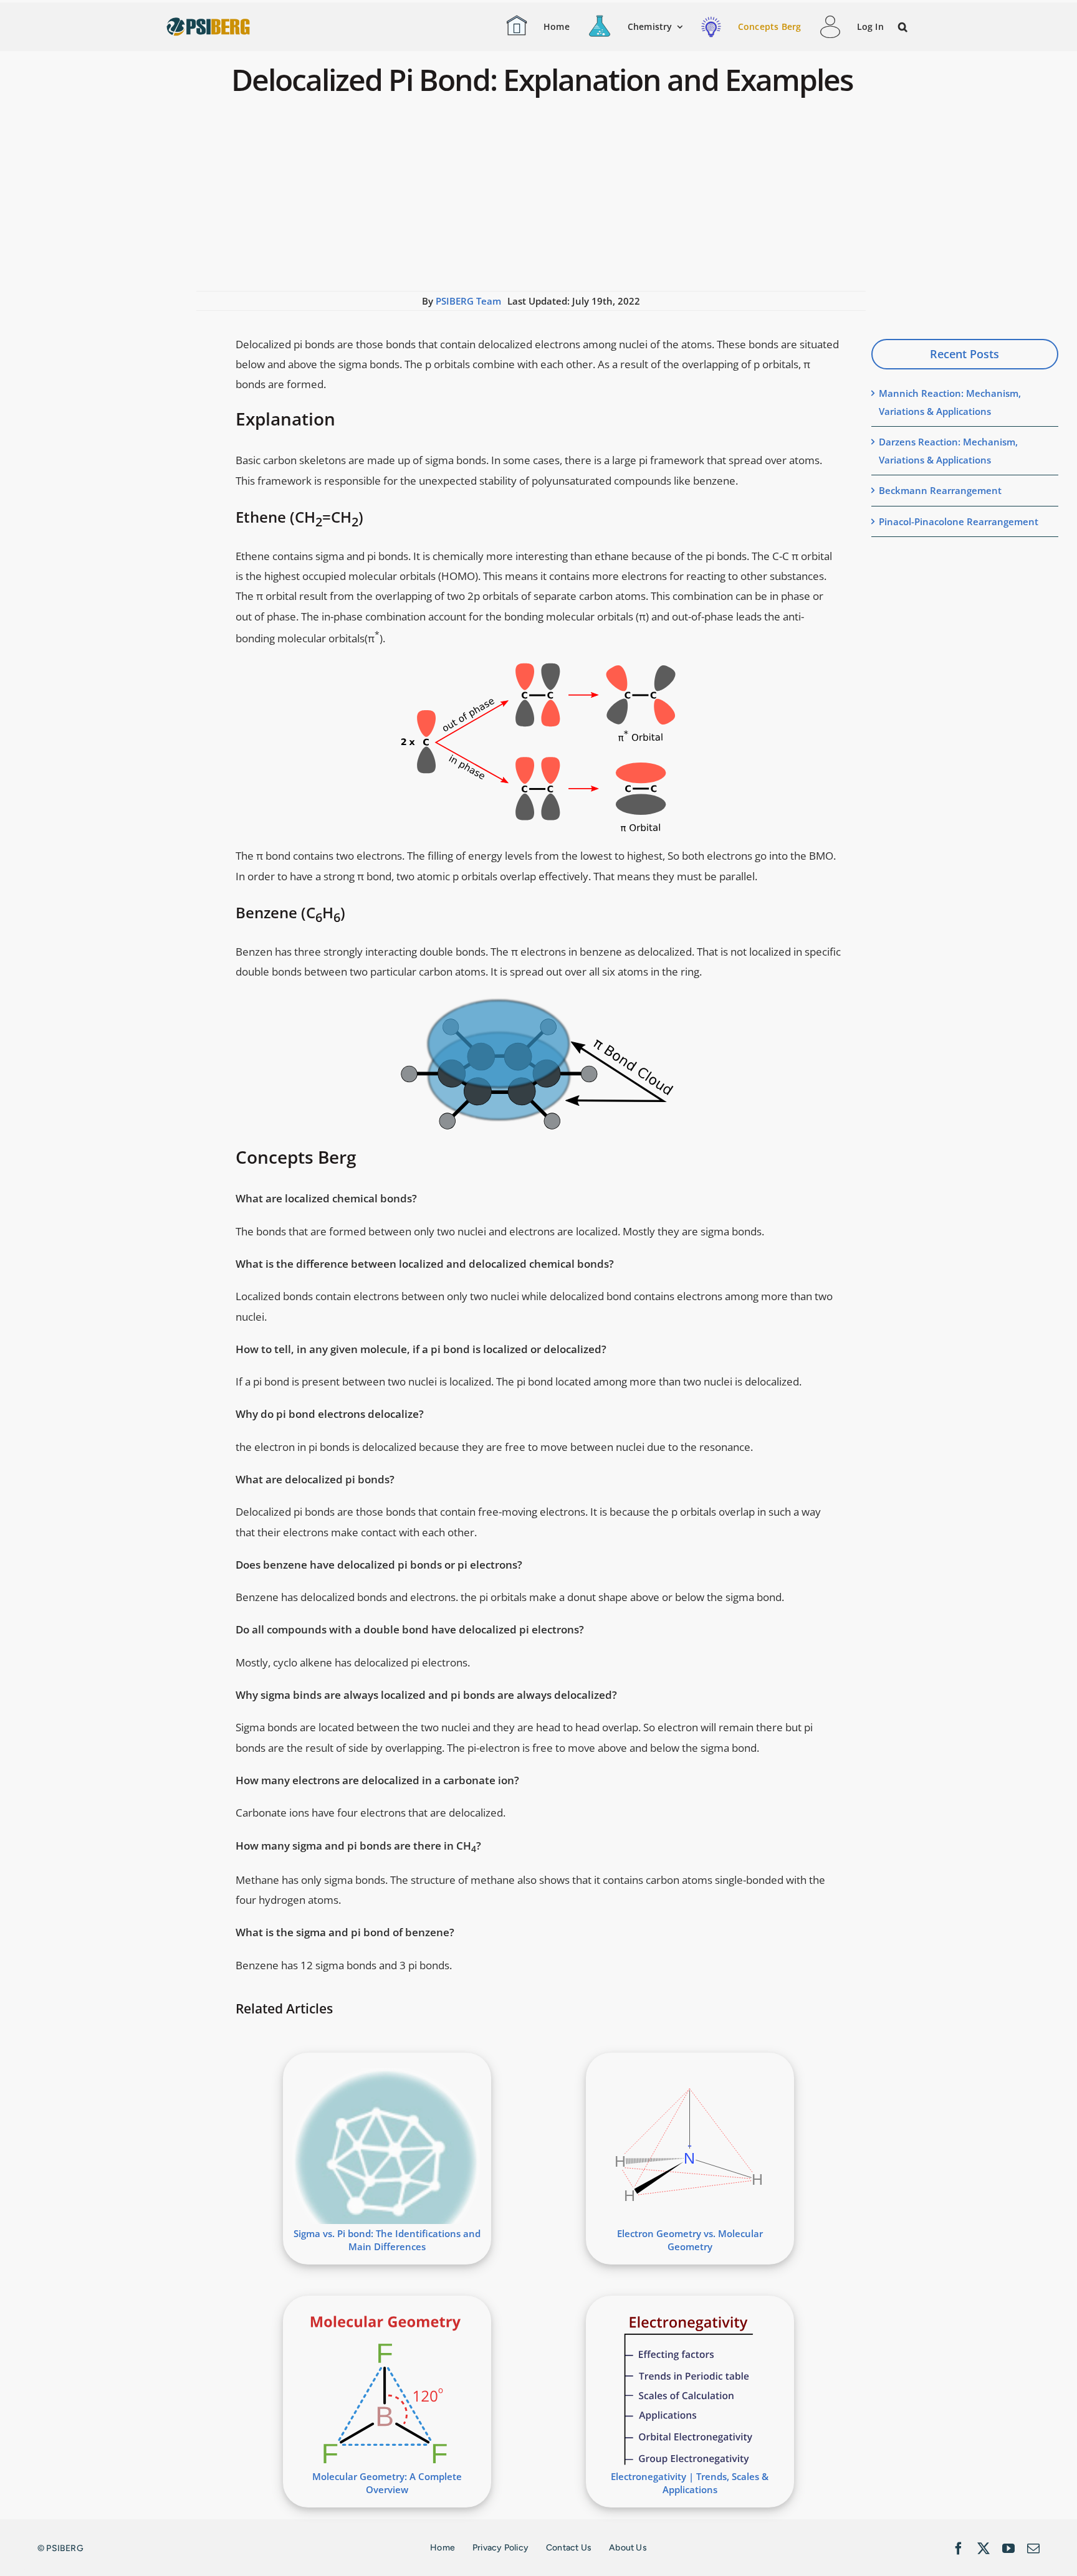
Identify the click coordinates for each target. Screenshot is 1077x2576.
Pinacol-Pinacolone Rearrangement (959, 521)
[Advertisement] (531, 197)
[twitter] (984, 2549)
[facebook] (959, 2549)
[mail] (1033, 2549)
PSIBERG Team (468, 301)
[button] (904, 27)
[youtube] (1008, 2549)
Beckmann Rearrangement (940, 490)
